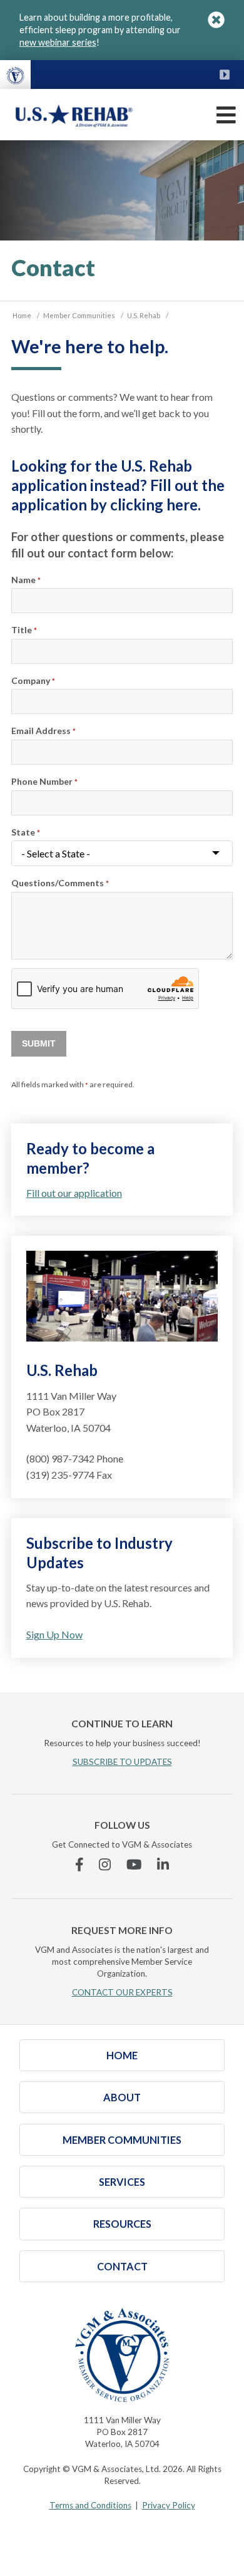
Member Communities (122, 2140)
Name (26, 580)
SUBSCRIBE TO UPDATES (122, 1762)
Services (122, 2182)
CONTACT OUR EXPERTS (122, 1992)
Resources (122, 2224)
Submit (39, 1044)
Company (33, 680)
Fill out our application (74, 1193)
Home (122, 2055)
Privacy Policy (169, 2505)
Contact (122, 2266)
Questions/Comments (60, 883)
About (122, 2097)
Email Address (43, 731)
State (26, 832)
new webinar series (58, 42)
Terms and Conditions (90, 2505)
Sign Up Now (54, 1634)
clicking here (154, 504)
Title (24, 630)
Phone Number (44, 781)
